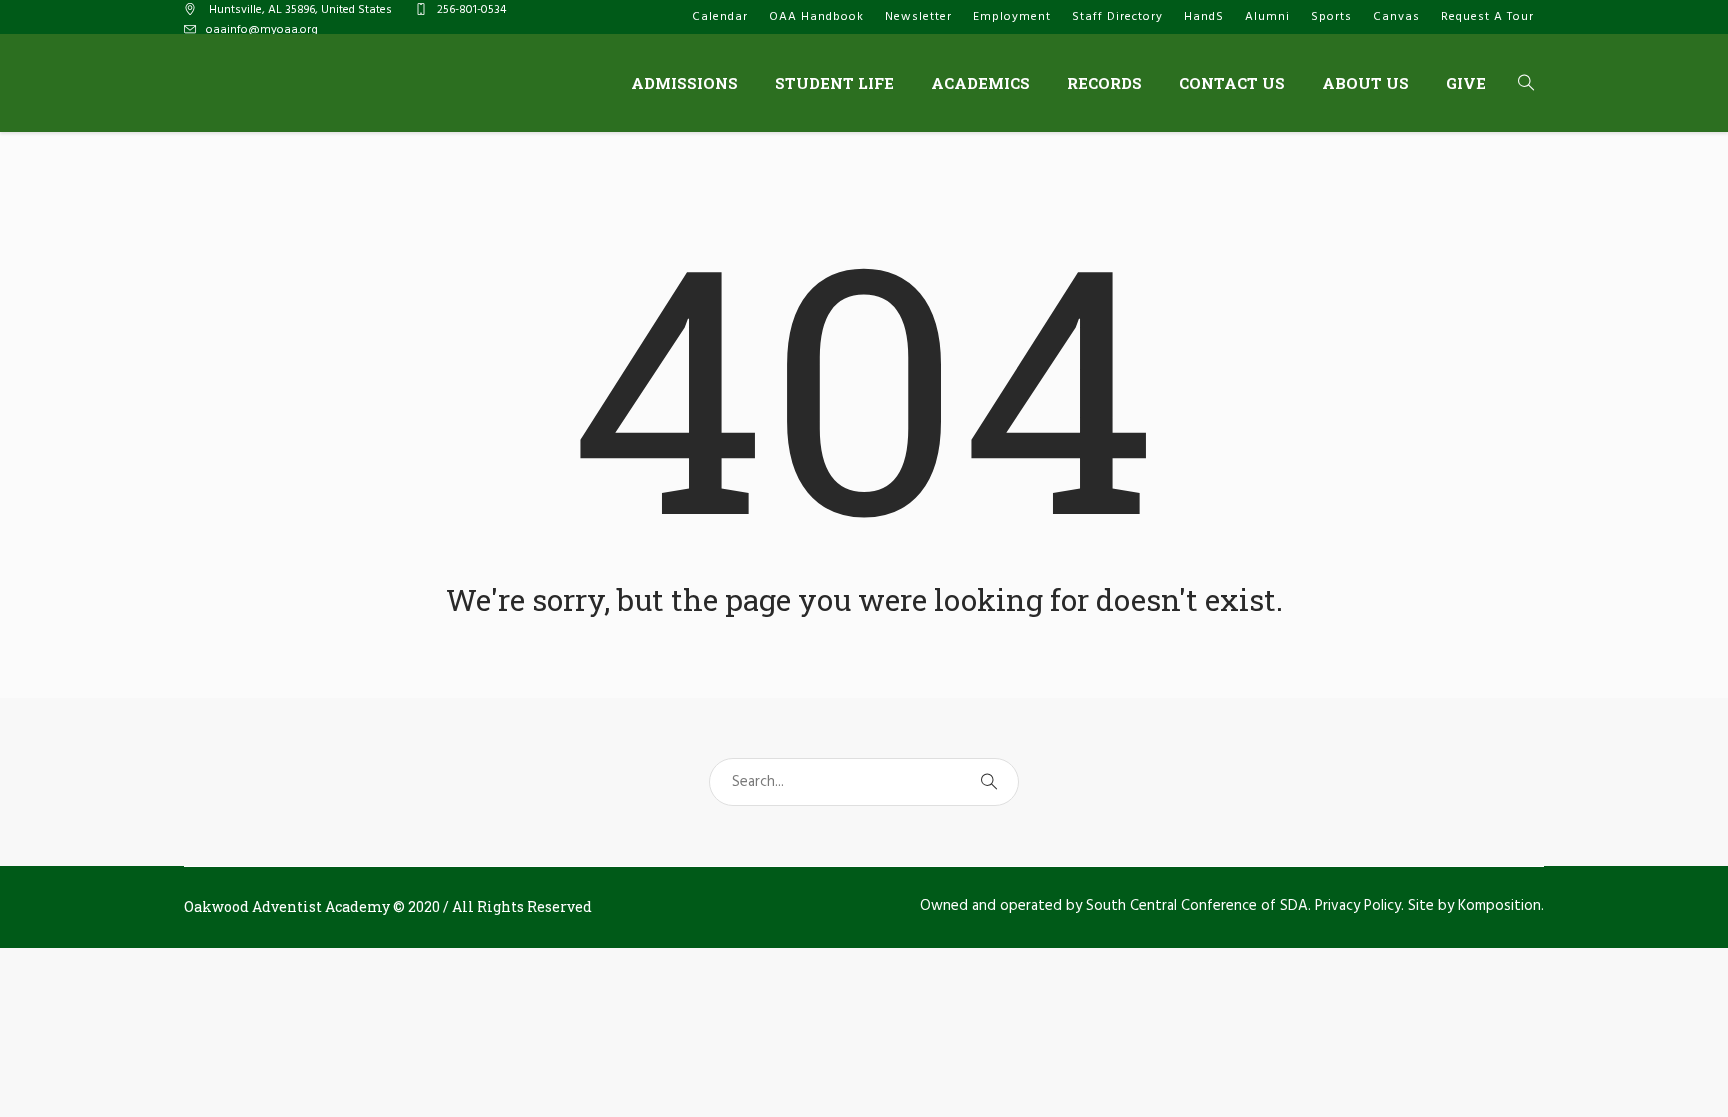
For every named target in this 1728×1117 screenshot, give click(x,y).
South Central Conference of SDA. (1198, 906)
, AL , (300, 10)
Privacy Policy (1358, 906)
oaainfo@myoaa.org (262, 30)
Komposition (1499, 906)
